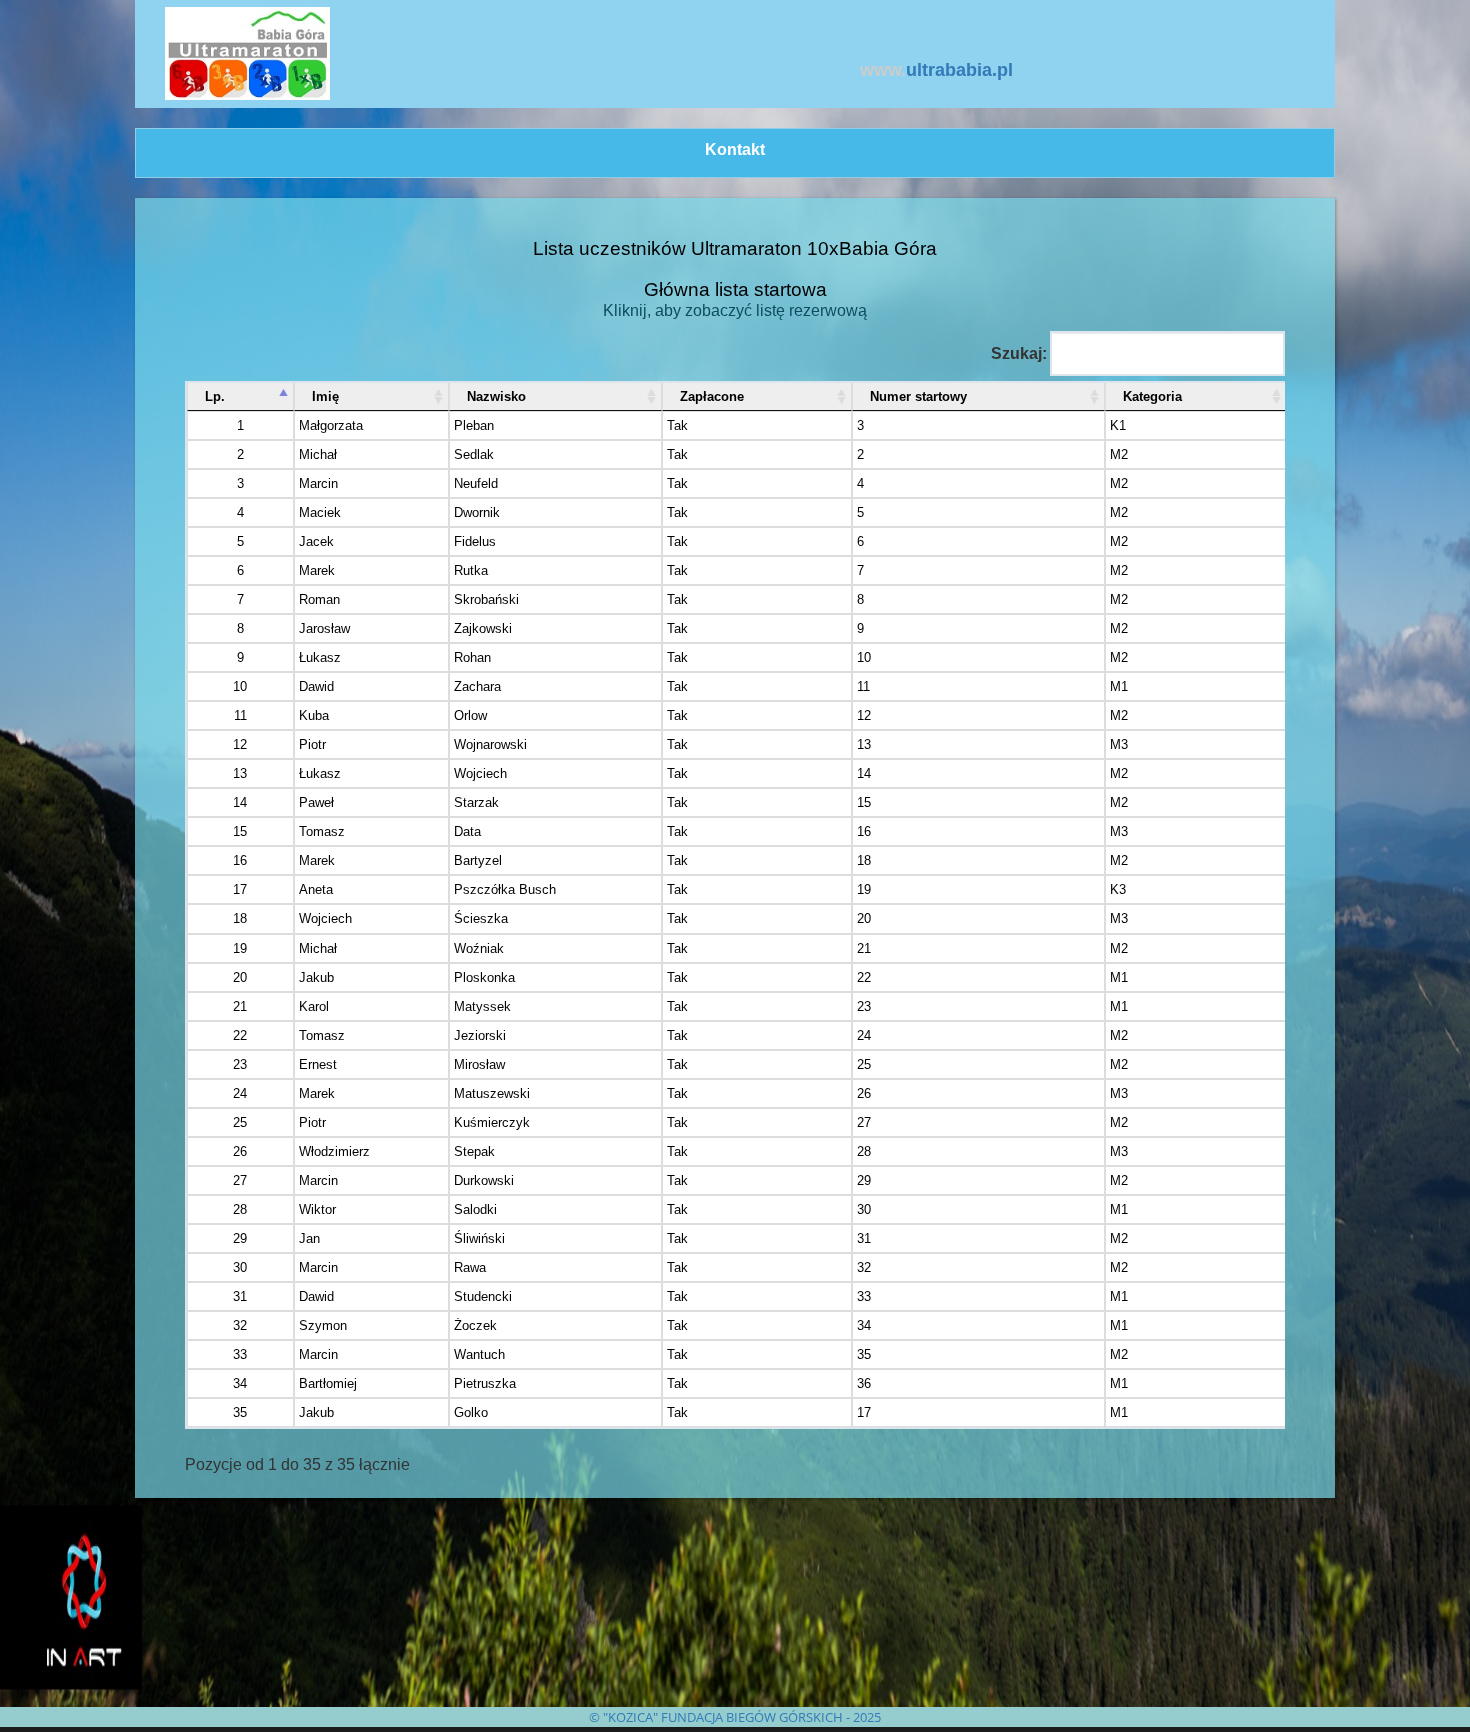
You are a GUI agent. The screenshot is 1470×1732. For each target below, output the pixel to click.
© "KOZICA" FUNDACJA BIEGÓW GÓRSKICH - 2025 (735, 1717)
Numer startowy (918, 396)
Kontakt (735, 149)
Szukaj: (1019, 353)
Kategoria (1152, 396)
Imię (325, 396)
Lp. (215, 396)
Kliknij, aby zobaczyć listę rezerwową (735, 310)
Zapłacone (712, 396)
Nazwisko (496, 396)
